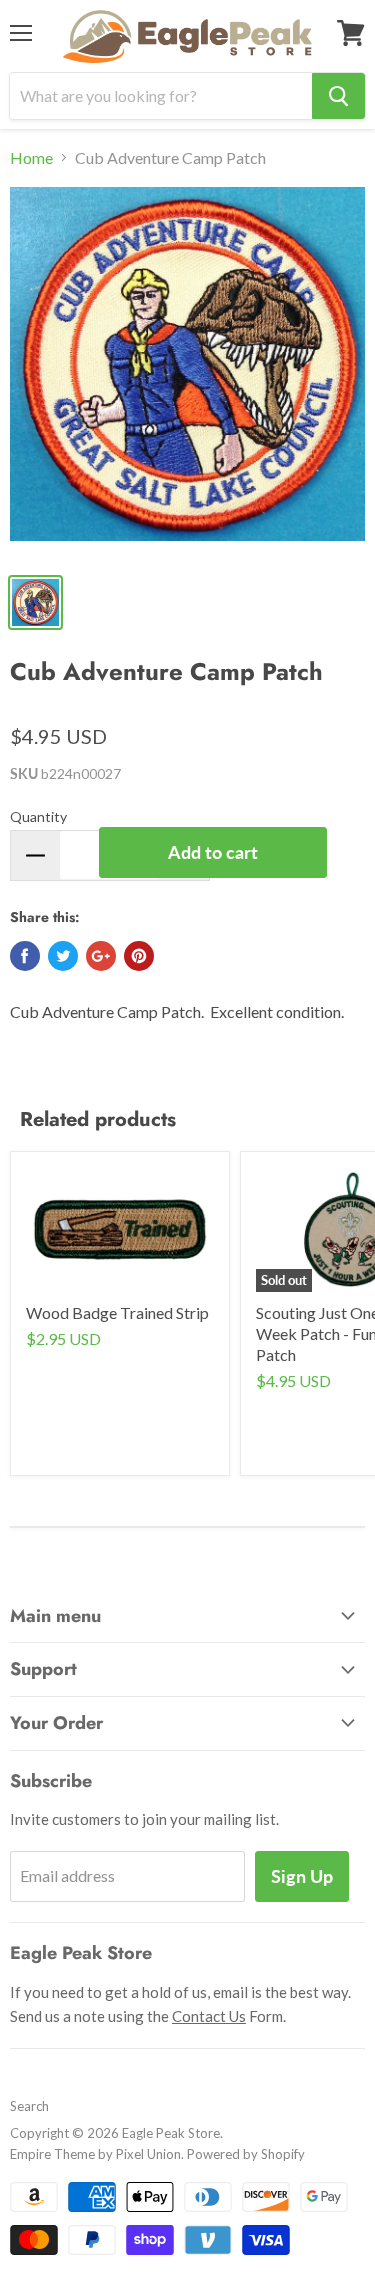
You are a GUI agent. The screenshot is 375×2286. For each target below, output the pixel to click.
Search (29, 2106)
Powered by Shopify (246, 2154)
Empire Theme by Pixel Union (95, 2154)
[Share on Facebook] (25, 956)
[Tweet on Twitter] (63, 956)
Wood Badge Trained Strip (117, 1312)
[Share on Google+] (101, 956)
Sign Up (302, 1876)
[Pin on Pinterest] (139, 956)
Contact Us (209, 2016)
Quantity (38, 816)
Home (31, 158)
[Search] (338, 96)
